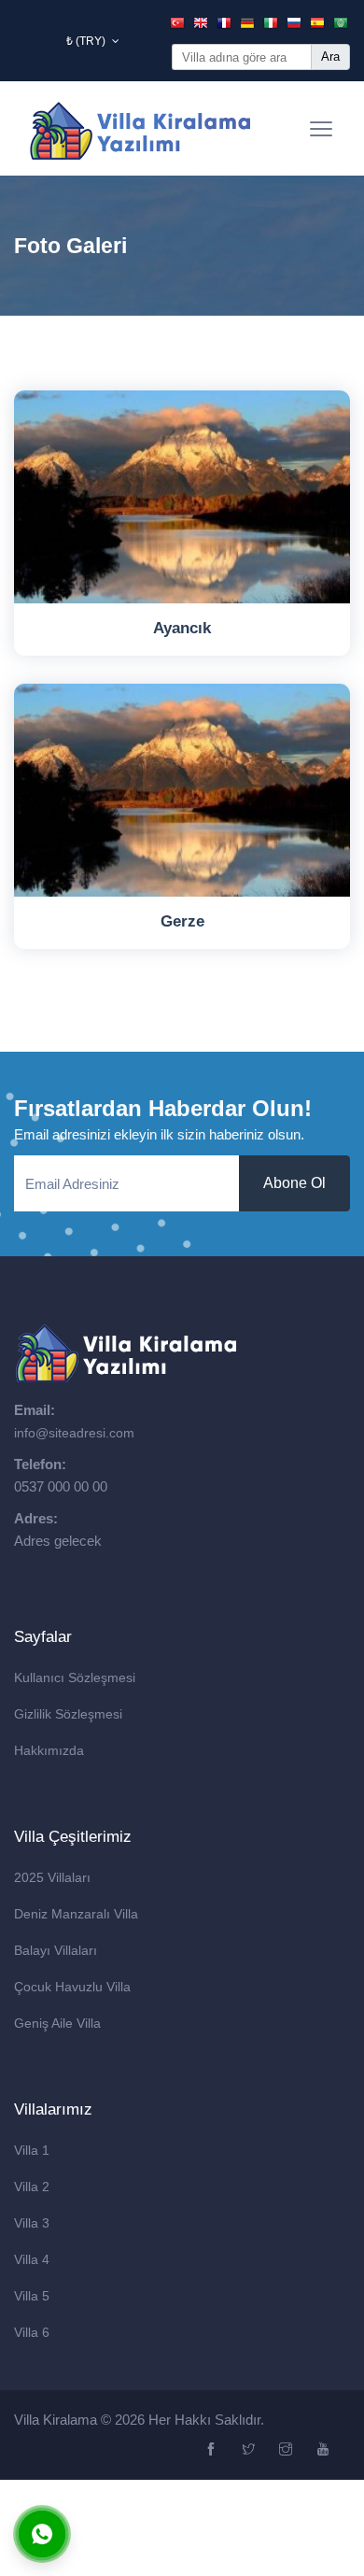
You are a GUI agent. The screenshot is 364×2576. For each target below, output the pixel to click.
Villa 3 (32, 2223)
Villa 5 (32, 2296)
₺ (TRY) (87, 41)
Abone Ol (294, 1183)
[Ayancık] (182, 497)
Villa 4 (32, 2259)
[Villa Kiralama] (141, 128)
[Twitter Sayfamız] (251, 2450)
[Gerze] (182, 790)
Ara (330, 57)
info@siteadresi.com (74, 1433)
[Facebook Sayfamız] (213, 2450)
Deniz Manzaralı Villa (76, 1914)
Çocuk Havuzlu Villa (72, 1987)
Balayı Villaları (56, 1950)
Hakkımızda (49, 1750)
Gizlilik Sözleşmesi (68, 1714)
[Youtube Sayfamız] (325, 2450)
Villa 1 (32, 2150)
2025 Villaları (52, 1877)
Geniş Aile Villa (57, 2023)
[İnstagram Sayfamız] (288, 2450)
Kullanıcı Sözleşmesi (75, 1677)
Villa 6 (32, 2332)
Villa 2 (32, 2187)
